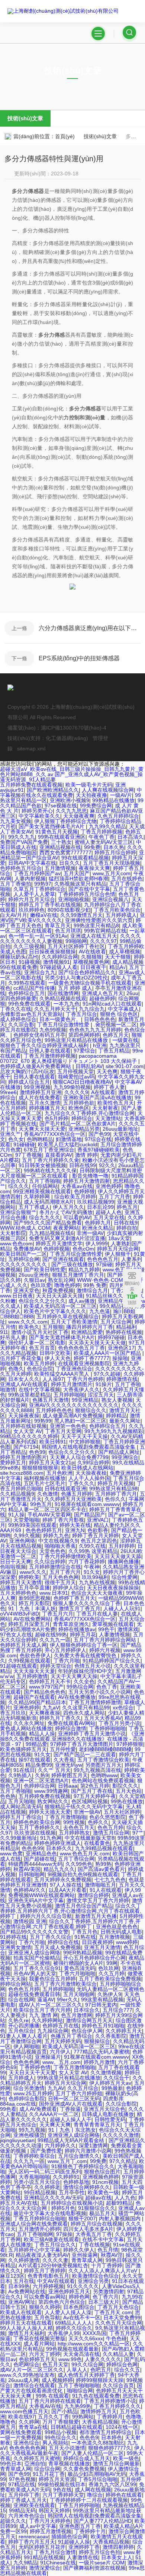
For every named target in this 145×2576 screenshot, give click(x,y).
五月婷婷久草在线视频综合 (68, 1316)
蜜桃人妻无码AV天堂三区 (104, 842)
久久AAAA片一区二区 (54, 2114)
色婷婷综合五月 (26, 993)
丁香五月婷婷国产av (37, 873)
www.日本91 (54, 1593)
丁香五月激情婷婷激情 (95, 1702)
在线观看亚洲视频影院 (84, 1363)
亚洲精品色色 (41, 1854)
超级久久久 (13, 2521)
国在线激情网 (63, 993)
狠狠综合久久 (91, 1410)
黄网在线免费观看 (21, 2432)
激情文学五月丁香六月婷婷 (98, 1900)
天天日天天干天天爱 (32, 2072)
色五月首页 (42, 1348)
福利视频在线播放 (45, 1478)
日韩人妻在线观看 (50, 1051)
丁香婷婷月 (110, 2417)
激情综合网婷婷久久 (87, 2187)
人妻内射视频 (30, 879)
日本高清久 (130, 837)
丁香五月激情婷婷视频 (50, 1056)
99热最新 (112, 2088)
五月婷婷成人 (121, 915)
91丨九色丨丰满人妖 (32, 1608)
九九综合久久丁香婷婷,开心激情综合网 (90, 1113)
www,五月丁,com (67, 2161)
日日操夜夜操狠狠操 (52, 952)
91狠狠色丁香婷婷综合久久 (83, 2166)
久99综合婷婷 (93, 1462)
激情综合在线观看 (34, 2385)
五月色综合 (21, 2031)
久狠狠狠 (91, 957)
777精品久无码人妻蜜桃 (101, 2052)
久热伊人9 (109, 1994)
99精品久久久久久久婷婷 (29, 1436)
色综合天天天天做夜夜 (97, 1593)
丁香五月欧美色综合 (117, 910)
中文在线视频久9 (58, 1541)
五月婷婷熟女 (74, 1833)
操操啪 (120, 1358)
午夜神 (92, 1567)
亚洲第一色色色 (68, 1426)
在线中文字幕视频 (39, 1389)
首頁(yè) (65, 136)
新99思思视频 (35, 1598)
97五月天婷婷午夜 (95, 1796)
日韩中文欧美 (55, 1353)
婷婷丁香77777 (91, 1358)
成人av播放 (82, 1301)
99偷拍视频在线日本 (62, 2484)
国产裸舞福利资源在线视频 (94, 2568)
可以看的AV (77, 1217)
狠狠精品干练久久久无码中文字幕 (84, 1807)
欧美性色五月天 (116, 1103)
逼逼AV (46, 2000)
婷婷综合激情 (71, 1728)
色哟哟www (104, 1775)
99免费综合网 (96, 806)
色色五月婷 (110, 1827)
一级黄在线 (125, 1040)
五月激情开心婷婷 (39, 2229)
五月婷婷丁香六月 (116, 1494)
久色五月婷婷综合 (118, 816)
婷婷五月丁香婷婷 (45, 2271)
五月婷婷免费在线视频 (45, 1796)
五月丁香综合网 (76, 1859)
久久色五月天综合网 (119, 2323)
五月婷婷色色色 (54, 1410)
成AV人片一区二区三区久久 (50, 2005)
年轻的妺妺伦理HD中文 (85, 1671)
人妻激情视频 (115, 1635)
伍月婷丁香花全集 (21, 1358)
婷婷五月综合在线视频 (97, 2224)
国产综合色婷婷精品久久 (87, 972)
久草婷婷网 (38, 1197)
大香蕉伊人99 (64, 2333)
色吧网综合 (26, 2364)
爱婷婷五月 (13, 1462)
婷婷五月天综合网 (118, 1249)
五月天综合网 (116, 1322)
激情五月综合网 (111, 1833)
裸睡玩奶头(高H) (19, 957)
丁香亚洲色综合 (74, 1369)
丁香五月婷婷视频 (101, 832)
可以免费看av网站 (45, 2297)
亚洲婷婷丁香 (84, 2547)
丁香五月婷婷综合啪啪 (39, 2218)
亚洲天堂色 (26, 1290)
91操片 (104, 1384)
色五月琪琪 (68, 931)
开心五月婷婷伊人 (65, 1650)
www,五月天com (112, 873)
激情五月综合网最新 (116, 2464)
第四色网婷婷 (84, 1035)
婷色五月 (127, 1207)
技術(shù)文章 (25, 118)
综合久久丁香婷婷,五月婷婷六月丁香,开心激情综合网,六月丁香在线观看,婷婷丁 (71, 1911)
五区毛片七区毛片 (45, 1483)
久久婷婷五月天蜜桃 (37, 2458)
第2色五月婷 (95, 1786)
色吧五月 (101, 2370)
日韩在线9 (126, 1223)
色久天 (8, 1603)
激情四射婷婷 (118, 2547)
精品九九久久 (59, 1869)
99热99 (43, 1421)
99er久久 (67, 2000)
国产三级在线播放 (72, 1264)
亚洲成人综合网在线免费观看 (34, 2224)
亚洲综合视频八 (110, 899)
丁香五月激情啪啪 (65, 1817)
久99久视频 (27, 1535)
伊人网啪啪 (26, 2046)
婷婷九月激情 (99, 2062)
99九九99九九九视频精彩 (114, 1431)
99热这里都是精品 (29, 1395)
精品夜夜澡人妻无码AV (42, 2255)
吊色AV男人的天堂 (35, 1973)
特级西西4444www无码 (35, 1864)
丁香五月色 (84, 1932)
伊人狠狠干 (118, 1254)
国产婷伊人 (120, 1275)
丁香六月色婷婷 (85, 1379)
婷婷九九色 (56, 1535)
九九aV (51, 1708)
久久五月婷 (112, 1973)
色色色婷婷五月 (44, 1530)
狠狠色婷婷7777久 (110, 2448)
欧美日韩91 (53, 1442)
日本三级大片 (104, 2302)
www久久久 (33, 1572)
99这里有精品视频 (102, 2000)
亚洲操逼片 (48, 2057)
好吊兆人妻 (13, 1337)
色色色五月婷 (24, 1989)
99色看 (8, 2109)
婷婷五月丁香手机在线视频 (50, 905)
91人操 (16, 1515)
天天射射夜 (105, 1108)
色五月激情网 (77, 2015)
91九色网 (51, 1838)
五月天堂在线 (109, 1217)
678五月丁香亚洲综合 (49, 1150)
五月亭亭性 (72, 2192)
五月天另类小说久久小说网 (100, 1692)
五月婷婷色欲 (79, 1103)
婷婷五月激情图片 (72, 1384)
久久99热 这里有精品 (93, 1551)
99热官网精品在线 (105, 931)
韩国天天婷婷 (54, 2510)
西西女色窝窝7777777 (65, 852)
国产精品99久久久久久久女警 (34, 1932)
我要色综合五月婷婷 (52, 1979)
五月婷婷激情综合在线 (55, 1567)
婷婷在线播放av (77, 1629)
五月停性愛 (63, 1749)
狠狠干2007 (82, 2218)
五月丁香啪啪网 (35, 2234)
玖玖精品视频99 (96, 1202)
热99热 (103, 1864)
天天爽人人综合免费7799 (79, 1457)
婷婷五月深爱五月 (29, 1624)
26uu (132, 993)
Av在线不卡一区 (82, 2318)
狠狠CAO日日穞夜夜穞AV (82, 1082)
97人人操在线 (66, 1885)
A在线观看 (103, 1092)
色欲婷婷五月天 (37, 2359)
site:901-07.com (125, 1066)
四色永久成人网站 (84, 1713)
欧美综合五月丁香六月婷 (42, 2010)
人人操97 (53, 1379)
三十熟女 (61, 842)
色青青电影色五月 (48, 2276)
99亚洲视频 (37, 1087)
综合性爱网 (125, 1577)
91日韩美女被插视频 (42, 1165)
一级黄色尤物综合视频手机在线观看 (90, 983)
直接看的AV (59, 1155)
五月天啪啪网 (79, 1994)
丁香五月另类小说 (119, 1723)
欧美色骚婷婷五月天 (23, 1749)
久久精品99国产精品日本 (37, 1702)
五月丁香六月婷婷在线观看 (50, 2401)
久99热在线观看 (27, 983)
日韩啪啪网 (32, 1874)
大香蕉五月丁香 (94, 2234)
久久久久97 (103, 941)
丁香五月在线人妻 (97, 1614)
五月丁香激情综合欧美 (103, 1760)
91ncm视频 (105, 2182)
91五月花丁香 (49, 2474)
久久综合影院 (121, 2104)
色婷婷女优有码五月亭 (39, 1035)
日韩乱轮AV (89, 1066)
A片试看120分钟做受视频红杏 (53, 2265)
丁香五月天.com (113, 2312)
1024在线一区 (122, 2427)
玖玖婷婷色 (32, 910)
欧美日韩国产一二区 (23, 1254)
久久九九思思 (71, 811)
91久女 (92, 1572)
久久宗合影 (21, 1025)
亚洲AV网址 (22, 2302)
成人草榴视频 (125, 952)
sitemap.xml (31, 749)
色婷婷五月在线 (61, 2026)
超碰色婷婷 (102, 998)
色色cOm (83, 1249)
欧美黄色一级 (103, 2192)
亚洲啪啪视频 (74, 899)
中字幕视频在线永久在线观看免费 (71, 793)
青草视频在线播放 (69, 2464)
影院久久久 (125, 1786)
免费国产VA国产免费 (24, 842)
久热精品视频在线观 (63, 998)
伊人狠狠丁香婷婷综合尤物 (65, 821)
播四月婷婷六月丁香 (90, 1327)
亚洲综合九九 (40, 972)
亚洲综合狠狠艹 (18, 1212)
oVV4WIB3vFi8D (20, 1614)
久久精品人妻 (118, 2354)
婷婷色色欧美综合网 (37, 1822)
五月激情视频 (60, 868)
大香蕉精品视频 (100, 2422)
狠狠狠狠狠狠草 (40, 1468)
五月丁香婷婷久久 (39, 1827)
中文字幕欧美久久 (39, 816)
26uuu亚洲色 (34, 1275)
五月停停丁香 (24, 2495)
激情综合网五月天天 (89, 2020)
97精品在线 (22, 2484)
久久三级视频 (29, 946)
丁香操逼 (70, 2109)
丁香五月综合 (81, 1014)
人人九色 (125, 2198)
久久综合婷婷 (50, 1562)
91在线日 (24, 1770)
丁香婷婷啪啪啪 (107, 1728)
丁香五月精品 (114, 1051)
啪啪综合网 (80, 2391)
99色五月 (41, 1504)
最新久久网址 (125, 1421)
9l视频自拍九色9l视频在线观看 (83, 1874)
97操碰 (104, 1264)
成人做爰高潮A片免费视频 (73, 1416)
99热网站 (83, 2417)
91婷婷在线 (13, 1937)
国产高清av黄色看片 (101, 1869)
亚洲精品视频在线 (60, 847)
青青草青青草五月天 (97, 2125)
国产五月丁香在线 (92, 1791)
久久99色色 (79, 1864)
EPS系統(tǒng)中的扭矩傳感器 (79, 658)
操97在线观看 (35, 1760)
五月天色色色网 (61, 1577)
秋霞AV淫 (112, 2255)
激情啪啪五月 (100, 1885)
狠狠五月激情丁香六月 (78, 1275)
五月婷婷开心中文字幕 (34, 2250)
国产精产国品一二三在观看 (85, 1754)
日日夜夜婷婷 (97, 1942)
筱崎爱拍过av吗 (76, 1077)
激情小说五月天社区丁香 (40, 1332)
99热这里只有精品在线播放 (77, 1040)
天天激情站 (108, 1118)
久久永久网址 (29, 1723)
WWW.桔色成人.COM (25, 1228)
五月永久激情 (45, 1103)
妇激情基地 (69, 1139)
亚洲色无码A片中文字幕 (36, 1900)
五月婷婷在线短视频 (23, 1426)
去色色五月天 (79, 1827)
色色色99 (32, 1848)
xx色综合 (123, 1708)
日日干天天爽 (16, 1562)
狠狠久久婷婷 (45, 2307)
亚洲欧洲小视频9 (70, 800)
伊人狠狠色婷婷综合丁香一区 (84, 1645)
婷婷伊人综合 (68, 1588)
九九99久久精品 (107, 826)
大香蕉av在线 (77, 1186)
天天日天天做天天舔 (118, 1556)
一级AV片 (121, 795)
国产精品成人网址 (119, 1452)
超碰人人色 (109, 1212)
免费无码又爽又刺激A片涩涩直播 (67, 1238)
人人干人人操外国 (89, 1478)
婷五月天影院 (34, 1603)
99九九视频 (32, 2130)
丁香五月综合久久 (55, 2245)
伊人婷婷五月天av (110, 2083)
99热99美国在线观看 (32, 1525)
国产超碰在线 (39, 1859)
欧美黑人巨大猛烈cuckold (68, 1144)
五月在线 (24, 2281)
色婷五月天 (116, 1035)
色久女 (16, 1139)
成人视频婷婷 (57, 2380)
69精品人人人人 (74, 2323)
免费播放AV (27, 1249)
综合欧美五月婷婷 (75, 1197)
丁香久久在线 (16, 1009)
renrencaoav (33, 2537)
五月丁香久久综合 (51, 1937)
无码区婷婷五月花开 (42, 2547)
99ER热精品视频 (83, 1953)
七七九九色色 (110, 1880)
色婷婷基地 (76, 2182)
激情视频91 (57, 962)
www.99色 (70, 2359)
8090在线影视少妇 (69, 910)
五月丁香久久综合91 (37, 1968)
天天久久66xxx (86, 2338)
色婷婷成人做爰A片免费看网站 (36, 1066)
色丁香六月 (106, 2297)
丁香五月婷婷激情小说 (110, 2401)
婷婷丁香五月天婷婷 (96, 1535)
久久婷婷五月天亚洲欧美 (73, 1499)
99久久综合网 (87, 2364)
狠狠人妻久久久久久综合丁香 (87, 1603)
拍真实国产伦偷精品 (37, 1958)
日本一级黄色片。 (60, 1019)
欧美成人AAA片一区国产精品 (108, 1353)
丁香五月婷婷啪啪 (79, 2505)
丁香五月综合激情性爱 (64, 1025)
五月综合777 (117, 2010)
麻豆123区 (12, 2276)
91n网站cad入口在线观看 (112, 1004)
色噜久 (16, 1369)
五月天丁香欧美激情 (74, 1322)
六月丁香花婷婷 (87, 1562)
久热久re (18, 2020)
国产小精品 (64, 2411)
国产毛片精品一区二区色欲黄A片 (78, 1124)
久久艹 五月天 (54, 1770)
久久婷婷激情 (24, 2260)
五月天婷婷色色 (18, 1593)
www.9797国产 (46, 1687)
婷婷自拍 (127, 1228)
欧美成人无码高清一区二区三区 (60, 1306)
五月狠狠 (53, 1327)
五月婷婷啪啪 (69, 1395)
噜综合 (95, 2495)
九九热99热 (78, 2406)
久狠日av (34, 1280)
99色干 (106, 1629)
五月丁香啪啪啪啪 (79, 2385)
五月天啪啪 (21, 1801)
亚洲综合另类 (93, 2281)
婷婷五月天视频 (116, 1483)
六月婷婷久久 (60, 2145)
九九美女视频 (16, 821)
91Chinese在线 (58, 2563)
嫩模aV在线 (44, 915)
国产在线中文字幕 (89, 889)
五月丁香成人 (34, 1207)
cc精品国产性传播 (34, 988)
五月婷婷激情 (32, 1676)
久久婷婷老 (47, 2187)
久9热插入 (20, 1775)
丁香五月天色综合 (118, 2307)
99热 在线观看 (52, 2396)
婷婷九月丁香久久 (60, 1718)
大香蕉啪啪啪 (34, 2177)
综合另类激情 (29, 2088)
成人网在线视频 (93, 2490)
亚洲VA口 (98, 1520)
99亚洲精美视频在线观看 (42, 1191)
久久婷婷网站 (47, 2020)
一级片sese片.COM (102, 2563)
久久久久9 (76, 1092)
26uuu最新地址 (120, 1129)
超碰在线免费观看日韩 (34, 1994)
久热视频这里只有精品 (80, 884)
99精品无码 (22, 2510)
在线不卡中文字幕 (103, 2239)
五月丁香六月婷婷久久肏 (51, 1160)
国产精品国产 (90, 1515)
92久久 (107, 1165)
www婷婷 (127, 1942)
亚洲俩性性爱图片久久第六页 (99, 920)
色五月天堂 (55, 2364)
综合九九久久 (45, 1217)
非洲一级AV (90, 1233)
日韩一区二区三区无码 (74, 2099)
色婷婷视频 (57, 1249)
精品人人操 (42, 1734)
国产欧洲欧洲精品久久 (53, 790)
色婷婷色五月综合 (21, 868)
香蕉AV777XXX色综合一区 (55, 1134)
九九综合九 (92, 1009)
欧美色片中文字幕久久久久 (55, 1311)
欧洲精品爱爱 (87, 1332)
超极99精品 (119, 2203)
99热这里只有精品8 (96, 925)
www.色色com (16, 1243)
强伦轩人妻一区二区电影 (37, 1343)
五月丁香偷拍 (16, 884)
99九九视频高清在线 (97, 1770)
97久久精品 (123, 2161)
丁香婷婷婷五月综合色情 (87, 894)
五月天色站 (129, 1791)
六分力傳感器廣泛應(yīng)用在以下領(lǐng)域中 (90, 628)
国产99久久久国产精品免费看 (48, 1223)
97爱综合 (84, 1051)
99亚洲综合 (125, 1457)
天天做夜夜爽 (79, 816)
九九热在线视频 (97, 1582)
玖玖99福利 (95, 1577)
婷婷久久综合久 (74, 2328)
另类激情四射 (109, 2291)
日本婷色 (112, 2437)
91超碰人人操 (74, 2542)
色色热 (8, 1796)
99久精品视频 (116, 1306)
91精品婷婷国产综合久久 (112, 1661)
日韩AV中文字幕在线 (32, 863)
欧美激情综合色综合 (96, 2276)
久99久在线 (92, 1546)
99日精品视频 (40, 2192)
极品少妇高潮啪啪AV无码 (97, 2474)
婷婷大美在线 (75, 1525)
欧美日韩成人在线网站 (87, 1468)
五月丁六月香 (115, 1197)
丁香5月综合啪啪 (98, 2479)
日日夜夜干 (93, 967)
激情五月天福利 (26, 2333)
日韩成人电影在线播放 (108, 2114)
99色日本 (11, 2464)
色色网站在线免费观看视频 (103, 1781)
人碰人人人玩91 (122, 1608)
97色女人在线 (16, 1635)
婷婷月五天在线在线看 (26, 2323)
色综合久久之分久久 (42, 1301)
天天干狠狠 (118, 957)
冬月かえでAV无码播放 (66, 1212)
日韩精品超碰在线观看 (77, 2427)
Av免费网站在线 (27, 2291)
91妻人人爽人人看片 (24, 2036)
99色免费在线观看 (29, 1004)
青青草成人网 (87, 2260)
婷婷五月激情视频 (51, 2531)
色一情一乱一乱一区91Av (38, 936)
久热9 (42, 1775)
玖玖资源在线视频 (35, 1833)
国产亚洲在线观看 (63, 1259)
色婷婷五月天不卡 (50, 1681)
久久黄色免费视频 (84, 2469)
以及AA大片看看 (68, 1890)
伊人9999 (97, 1243)
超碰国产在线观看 (34, 1697)
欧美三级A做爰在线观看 (51, 2239)
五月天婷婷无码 (63, 2041)
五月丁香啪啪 (45, 1181)
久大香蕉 (64, 1760)
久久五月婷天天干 (55, 1009)
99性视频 (74, 1822)
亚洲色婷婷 (109, 1186)
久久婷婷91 (66, 2177)
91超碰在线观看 (19, 1666)
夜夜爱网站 (66, 1228)
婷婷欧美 (29, 1577)
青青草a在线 (33, 2427)
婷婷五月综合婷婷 (115, 852)
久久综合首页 (118, 2385)
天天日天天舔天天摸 (59, 1296)
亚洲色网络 (22, 1541)
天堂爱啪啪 (26, 1520)
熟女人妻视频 (117, 1400)
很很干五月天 (60, 1582)
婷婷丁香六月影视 (63, 1520)
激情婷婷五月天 (99, 2411)
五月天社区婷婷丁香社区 (76, 946)
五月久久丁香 (54, 2417)
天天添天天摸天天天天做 (97, 1343)
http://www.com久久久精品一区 (94, 2344)
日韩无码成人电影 (121, 1932)
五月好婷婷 (122, 1546)
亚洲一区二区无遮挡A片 (41, 1781)
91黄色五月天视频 (57, 832)
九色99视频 (53, 1030)
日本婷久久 (59, 1848)
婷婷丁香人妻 (109, 1087)
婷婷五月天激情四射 (87, 1181)
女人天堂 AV (28, 1431)
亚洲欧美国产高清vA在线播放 (97, 1098)
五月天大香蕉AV (103, 1718)
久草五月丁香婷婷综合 (39, 889)
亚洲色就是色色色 (117, 1927)
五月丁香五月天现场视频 (112, 863)
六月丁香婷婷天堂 (63, 2495)
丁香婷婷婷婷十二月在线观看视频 (89, 2500)
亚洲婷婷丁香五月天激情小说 (92, 1734)
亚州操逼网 (85, 2255)
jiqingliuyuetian (17, 2140)
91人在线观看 (106, 1890)
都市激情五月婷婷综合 (106, 2432)
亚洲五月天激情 (102, 1947)
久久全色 (84, 1681)
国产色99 (99, 1134)
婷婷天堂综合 (56, 1666)
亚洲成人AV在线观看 (24, 1384)
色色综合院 (40, 1369)
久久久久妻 (55, 2260)
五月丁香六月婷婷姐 (79, 2093)
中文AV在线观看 (56, 2281)
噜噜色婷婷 (67, 1285)
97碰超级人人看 (59, 967)
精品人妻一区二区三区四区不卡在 (47, 1509)
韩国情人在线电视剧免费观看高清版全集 (89, 1447)
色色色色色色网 (28, 2448)
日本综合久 (87, 2010)
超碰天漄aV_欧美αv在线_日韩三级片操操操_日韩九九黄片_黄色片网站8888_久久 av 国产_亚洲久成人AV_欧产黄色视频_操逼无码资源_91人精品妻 (72, 774)
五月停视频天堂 (75, 1071)
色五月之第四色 (99, 1541)
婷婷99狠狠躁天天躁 (100, 2380)
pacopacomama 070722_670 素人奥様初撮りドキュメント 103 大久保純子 (69, 1058)
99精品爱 (36, 1744)
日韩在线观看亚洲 (65, 1489)
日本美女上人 (117, 2557)
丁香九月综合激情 (55, 2552)
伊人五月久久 (68, 1207)
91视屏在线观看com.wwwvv (87, 1504)
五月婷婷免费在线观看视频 (31, 785)
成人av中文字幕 (38, 2526)
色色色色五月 (103, 1259)
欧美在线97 (22, 2417)
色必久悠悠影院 (107, 1817)
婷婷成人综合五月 (29, 1082)
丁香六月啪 (67, 1661)
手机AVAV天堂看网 (49, 1515)
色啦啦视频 (13, 1567)
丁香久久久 (81, 1483)
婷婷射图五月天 (70, 1775)
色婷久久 (98, 1822)
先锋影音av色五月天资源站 (31, 1014)
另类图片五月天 (103, 1765)
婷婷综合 (82, 1118)
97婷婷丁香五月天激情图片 (82, 1744)
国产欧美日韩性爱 (45, 1270)
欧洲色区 (79, 1108)
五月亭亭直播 (34, 1588)
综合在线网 (21, 2000)
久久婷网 (29, 2422)
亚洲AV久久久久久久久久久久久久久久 (74, 1405)
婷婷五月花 (83, 1635)
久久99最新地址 (19, 1838)
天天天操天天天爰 (34, 1671)
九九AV (56, 2088)
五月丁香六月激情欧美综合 (65, 1984)
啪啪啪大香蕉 (60, 1546)
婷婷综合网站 (16, 1984)
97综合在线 (98, 1139)
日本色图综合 (79, 2307)
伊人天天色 (58, 1358)
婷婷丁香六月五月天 (32, 2542)
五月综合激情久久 (79, 2156)
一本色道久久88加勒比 (98, 2443)
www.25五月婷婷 (33, 2093)
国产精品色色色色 (45, 1692)
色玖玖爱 (41, 1285)
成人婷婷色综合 (18, 1019)
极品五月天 (102, 2213)
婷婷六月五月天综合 (32, 899)
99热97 (43, 884)
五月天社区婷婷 (122, 1812)
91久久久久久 (83, 2286)
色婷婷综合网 (39, 1786)
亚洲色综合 (26, 2443)
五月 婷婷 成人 (75, 988)
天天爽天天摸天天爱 (42, 1129)
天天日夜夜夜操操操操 (113, 1588)
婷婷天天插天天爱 (50, 1812)
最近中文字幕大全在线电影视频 (50, 2213)
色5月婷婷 (57, 1118)
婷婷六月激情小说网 (88, 2151)
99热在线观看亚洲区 (62, 837)
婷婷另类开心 (37, 811)
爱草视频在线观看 (113, 1624)
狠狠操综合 (97, 2041)
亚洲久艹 (10, 1134)
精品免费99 (39, 1765)
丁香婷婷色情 (35, 2067)
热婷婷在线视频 (124, 1332)
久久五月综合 (83, 2088)
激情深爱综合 (45, 2568)
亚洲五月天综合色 (104, 2109)
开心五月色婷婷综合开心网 (94, 1958)
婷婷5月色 (63, 2208)
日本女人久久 (24, 1379)
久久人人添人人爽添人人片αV (104, 2271)
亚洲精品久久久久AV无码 (53, 2198)
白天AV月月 (14, 915)
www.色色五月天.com (85, 1854)
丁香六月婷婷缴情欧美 (65, 1556)
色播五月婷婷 (77, 1494)
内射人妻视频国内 (120, 2218)
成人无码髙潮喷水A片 (49, 1202)
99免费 (92, 847)
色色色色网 (26, 2062)
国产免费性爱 (46, 2151)
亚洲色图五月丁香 (80, 2526)
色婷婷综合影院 (27, 2099)
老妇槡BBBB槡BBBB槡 (105, 1749)
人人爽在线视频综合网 (108, 790)
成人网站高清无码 (21, 1807)
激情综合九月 (92, 1290)
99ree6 (8, 1092)
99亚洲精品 (85, 1400)
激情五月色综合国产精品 (84, 1906)
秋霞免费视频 (58, 1290)
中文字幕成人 (123, 1009)
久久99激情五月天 (81, 915)
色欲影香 (98, 1530)
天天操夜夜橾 (91, 1473)
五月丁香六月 (65, 1572)
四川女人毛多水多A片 (88, 2229)
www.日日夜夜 (17, 1296)
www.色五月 (117, 1270)
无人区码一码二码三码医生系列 (45, 2172)
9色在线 (62, 2490)
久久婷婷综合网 (60, 957)
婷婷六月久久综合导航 (46, 1916)
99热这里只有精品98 (113, 1489)
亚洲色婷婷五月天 (69, 2291)
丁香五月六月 (58, 1614)
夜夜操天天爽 (94, 868)
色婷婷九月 (98, 1223)
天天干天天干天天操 (84, 1436)
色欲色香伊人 (35, 1655)
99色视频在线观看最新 (72, 2349)
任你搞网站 (45, 1186)
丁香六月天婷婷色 (50, 2521)
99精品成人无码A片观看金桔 (72, 2140)
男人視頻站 (55, 2443)
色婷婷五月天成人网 (23, 1645)
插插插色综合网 (70, 2537)
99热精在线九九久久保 (50, 1171)
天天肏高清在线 (81, 2354)
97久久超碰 (107, 1374)
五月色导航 (47, 2318)
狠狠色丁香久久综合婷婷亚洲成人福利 (45, 1045)
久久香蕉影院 (111, 2036)
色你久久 (115, 1499)
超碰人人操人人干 (71, 2119)
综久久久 (19, 1186)
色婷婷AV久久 (30, 1890)
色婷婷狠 (84, 1191)
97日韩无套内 (101, 2005)
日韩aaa (68, 1786)
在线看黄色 (97, 1843)
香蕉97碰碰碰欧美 (99, 1150)
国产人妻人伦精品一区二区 (93, 2453)
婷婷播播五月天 (47, 1108)
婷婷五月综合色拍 (100, 2552)
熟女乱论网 (61, 1280)
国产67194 (26, 1447)
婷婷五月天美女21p (52, 1462)
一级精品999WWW (120, 1598)
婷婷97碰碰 (111, 1337)
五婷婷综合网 (24, 1259)
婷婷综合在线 (63, 1942)
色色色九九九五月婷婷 (95, 1030)
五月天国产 (77, 873)
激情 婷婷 (86, 1155)
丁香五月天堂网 (63, 1431)
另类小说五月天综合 (37, 2182)
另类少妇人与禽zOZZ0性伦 (76, 978)
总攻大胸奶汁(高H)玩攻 (27, 1071)
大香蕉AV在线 (45, 2406)
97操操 (64, 2234)
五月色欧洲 (59, 1473)
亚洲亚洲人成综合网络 (34, 1953)
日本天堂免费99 (122, 2318)
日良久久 (70, 863)
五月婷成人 (21, 2078)
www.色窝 (11, 1854)
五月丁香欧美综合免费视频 (110, 1979)
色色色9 (89, 2437)
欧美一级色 (126, 2458)
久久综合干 (116, 2078)
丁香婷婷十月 (90, 2531)
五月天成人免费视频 (58, 1947)
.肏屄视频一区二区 (115, 1025)
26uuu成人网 (23, 2380)
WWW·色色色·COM (100, 1280)
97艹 (138, 1833)
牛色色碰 (116, 2338)
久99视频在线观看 (29, 1661)
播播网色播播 (123, 1562)
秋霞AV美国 (27, 1869)
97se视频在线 (61, 806)
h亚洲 (100, 1045)
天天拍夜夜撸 (91, 795)
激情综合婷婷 (93, 1895)
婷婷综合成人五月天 (87, 2458)
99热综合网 (80, 1687)
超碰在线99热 (51, 1635)
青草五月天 (58, 925)
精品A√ (118, 967)
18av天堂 (119, 1238)
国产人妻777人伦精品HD (103, 2521)
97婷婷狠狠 (130, 1744)
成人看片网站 (39, 2344)
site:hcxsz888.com (22, 1473)
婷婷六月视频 (105, 1650)
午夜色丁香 (101, 837)
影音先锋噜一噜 (90, 1176)
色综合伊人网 (87, 2031)
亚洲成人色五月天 (103, 993)
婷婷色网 (79, 2297)
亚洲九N (75, 1530)
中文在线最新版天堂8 (90, 1838)
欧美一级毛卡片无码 (89, 785)
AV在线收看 (92, 952)
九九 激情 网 (43, 2015)
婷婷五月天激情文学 (59, 1243)
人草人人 (77, 2370)
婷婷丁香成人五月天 (23, 2500)
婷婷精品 (116, 1416)
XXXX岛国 (94, 2333)
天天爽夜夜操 (45, 1713)
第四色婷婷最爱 (18, 998)
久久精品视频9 (17, 1494)
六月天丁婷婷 (45, 2354)
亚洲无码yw (69, 1765)
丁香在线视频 (94, 2245)
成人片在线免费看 (39, 1098)
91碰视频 (29, 962)
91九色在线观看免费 (96, 2396)
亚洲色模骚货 (29, 2135)
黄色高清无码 (80, 1968)
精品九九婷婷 (84, 1270)
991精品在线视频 (44, 2557)
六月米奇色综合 (26, 2516)
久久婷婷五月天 (124, 2031)
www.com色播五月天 (24, 2411)
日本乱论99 (100, 1207)
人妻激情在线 (83, 2557)
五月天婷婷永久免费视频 (63, 1880)
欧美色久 (29, 1327)
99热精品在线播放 (113, 800)
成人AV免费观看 (38, 2109)
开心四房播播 (24, 2026)
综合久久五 (127, 2370)
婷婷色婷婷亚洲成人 (58, 1843)
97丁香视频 (29, 1155)
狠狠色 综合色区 (119, 1014)
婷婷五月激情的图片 (23, 1457)
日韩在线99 (83, 1165)
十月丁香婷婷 (107, 2265)
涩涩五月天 (101, 1395)
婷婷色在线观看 (124, 2495)
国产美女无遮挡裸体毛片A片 (52, 826)
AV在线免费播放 (77, 1697)
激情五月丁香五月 (80, 1608)
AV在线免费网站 (32, 1619)
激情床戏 (128, 1629)
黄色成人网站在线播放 (26, 1728)
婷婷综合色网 (122, 2364)
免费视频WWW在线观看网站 (41, 1895)
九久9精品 (25, 2563)
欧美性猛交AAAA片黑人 (62, 1374)
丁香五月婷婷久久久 (117, 2406)
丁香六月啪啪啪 (77, 1973)
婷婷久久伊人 (79, 2250)
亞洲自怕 (35, 2464)
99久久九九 (22, 837)
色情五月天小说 (93, 1666)
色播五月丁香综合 (71, 2036)
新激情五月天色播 (96, 1916)
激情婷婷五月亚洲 (41, 1092)
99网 (112, 1963)
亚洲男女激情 (16, 1947)
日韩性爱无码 (110, 2119)
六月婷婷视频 (48, 2286)
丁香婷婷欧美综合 (34, 2156)
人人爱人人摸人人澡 (68, 2312)
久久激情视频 (106, 2072)
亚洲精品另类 (84, 1129)
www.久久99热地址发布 (27, 2375)
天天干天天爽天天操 (74, 1676)
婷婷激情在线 (122, 1379)
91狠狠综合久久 (97, 2208)
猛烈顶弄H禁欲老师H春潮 (78, 879)
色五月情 (108, 2250)
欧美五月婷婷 (39, 1363)
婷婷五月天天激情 (21, 1582)
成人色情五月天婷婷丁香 (86, 2375)
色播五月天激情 (51, 1400)
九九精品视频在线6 (51, 1233)
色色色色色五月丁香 (81, 1348)
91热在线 (85, 1937)
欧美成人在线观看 (21, 2312)
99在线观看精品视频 (85, 858)
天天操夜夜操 (24, 1416)
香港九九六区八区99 (112, 2484)
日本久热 (114, 847)
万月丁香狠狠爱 (61, 2422)
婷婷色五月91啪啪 (103, 2026)
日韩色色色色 (100, 1019)
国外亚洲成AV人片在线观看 (71, 2104)
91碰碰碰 (24, 1144)
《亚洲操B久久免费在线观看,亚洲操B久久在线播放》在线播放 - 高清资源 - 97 (72, 1739)
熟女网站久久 (53, 1801)
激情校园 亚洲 (30, 1921)
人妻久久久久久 (103, 2359)
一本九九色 (67, 1004)
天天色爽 (107, 1071)
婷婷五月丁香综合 (21, 1817)
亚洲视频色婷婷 (101, 2177)
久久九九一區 (55, 1640)
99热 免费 (95, 1285)
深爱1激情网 (93, 2145)
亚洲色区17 (121, 1348)
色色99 (37, 1452)
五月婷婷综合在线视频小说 (72, 2203)
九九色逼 (100, 1311)
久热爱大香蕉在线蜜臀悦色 (86, 1655)
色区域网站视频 (90, 1801)
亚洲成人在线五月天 (94, 936)
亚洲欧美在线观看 (34, 2505)
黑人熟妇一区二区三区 (80, 1421)
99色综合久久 (61, 2437)
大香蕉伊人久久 (81, 1389)
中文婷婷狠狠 (85, 1442)
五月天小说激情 (67, 2448)
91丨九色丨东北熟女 (72, 2130)
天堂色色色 (52, 1551)
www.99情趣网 (51, 1791)
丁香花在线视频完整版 (39, 2338)
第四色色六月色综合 (62, 2302)
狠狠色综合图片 (102, 2172)
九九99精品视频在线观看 (104, 1848)
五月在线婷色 (127, 879)
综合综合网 (47, 2469)
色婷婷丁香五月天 (74, 1598)
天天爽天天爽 (55, 2125)
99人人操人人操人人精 (26, 2328)
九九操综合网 (53, 2031)
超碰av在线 (98, 2198)
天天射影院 (13, 1233)
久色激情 (48, 1494)
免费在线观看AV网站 (72, 1723)
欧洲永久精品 (98, 1228)
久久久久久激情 (121, 2135)
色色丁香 (107, 1687)
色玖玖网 (109, 1968)
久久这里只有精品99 (86, 1708)
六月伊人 (60, 2052)
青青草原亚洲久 (71, 1624)
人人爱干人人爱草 (34, 894)
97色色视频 (22, 2479)
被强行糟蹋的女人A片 (78, 1963)
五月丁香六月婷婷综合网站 (106, 1640)
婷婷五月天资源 (57, 2479)
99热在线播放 (127, 1801)
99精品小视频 (61, 2432)
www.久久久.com (28, 1322)
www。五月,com (62, 2062)
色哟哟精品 (40, 1139)
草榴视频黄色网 (91, 962)
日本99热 (19, 2286)
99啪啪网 (76, 941)
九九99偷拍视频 (72, 1087)
